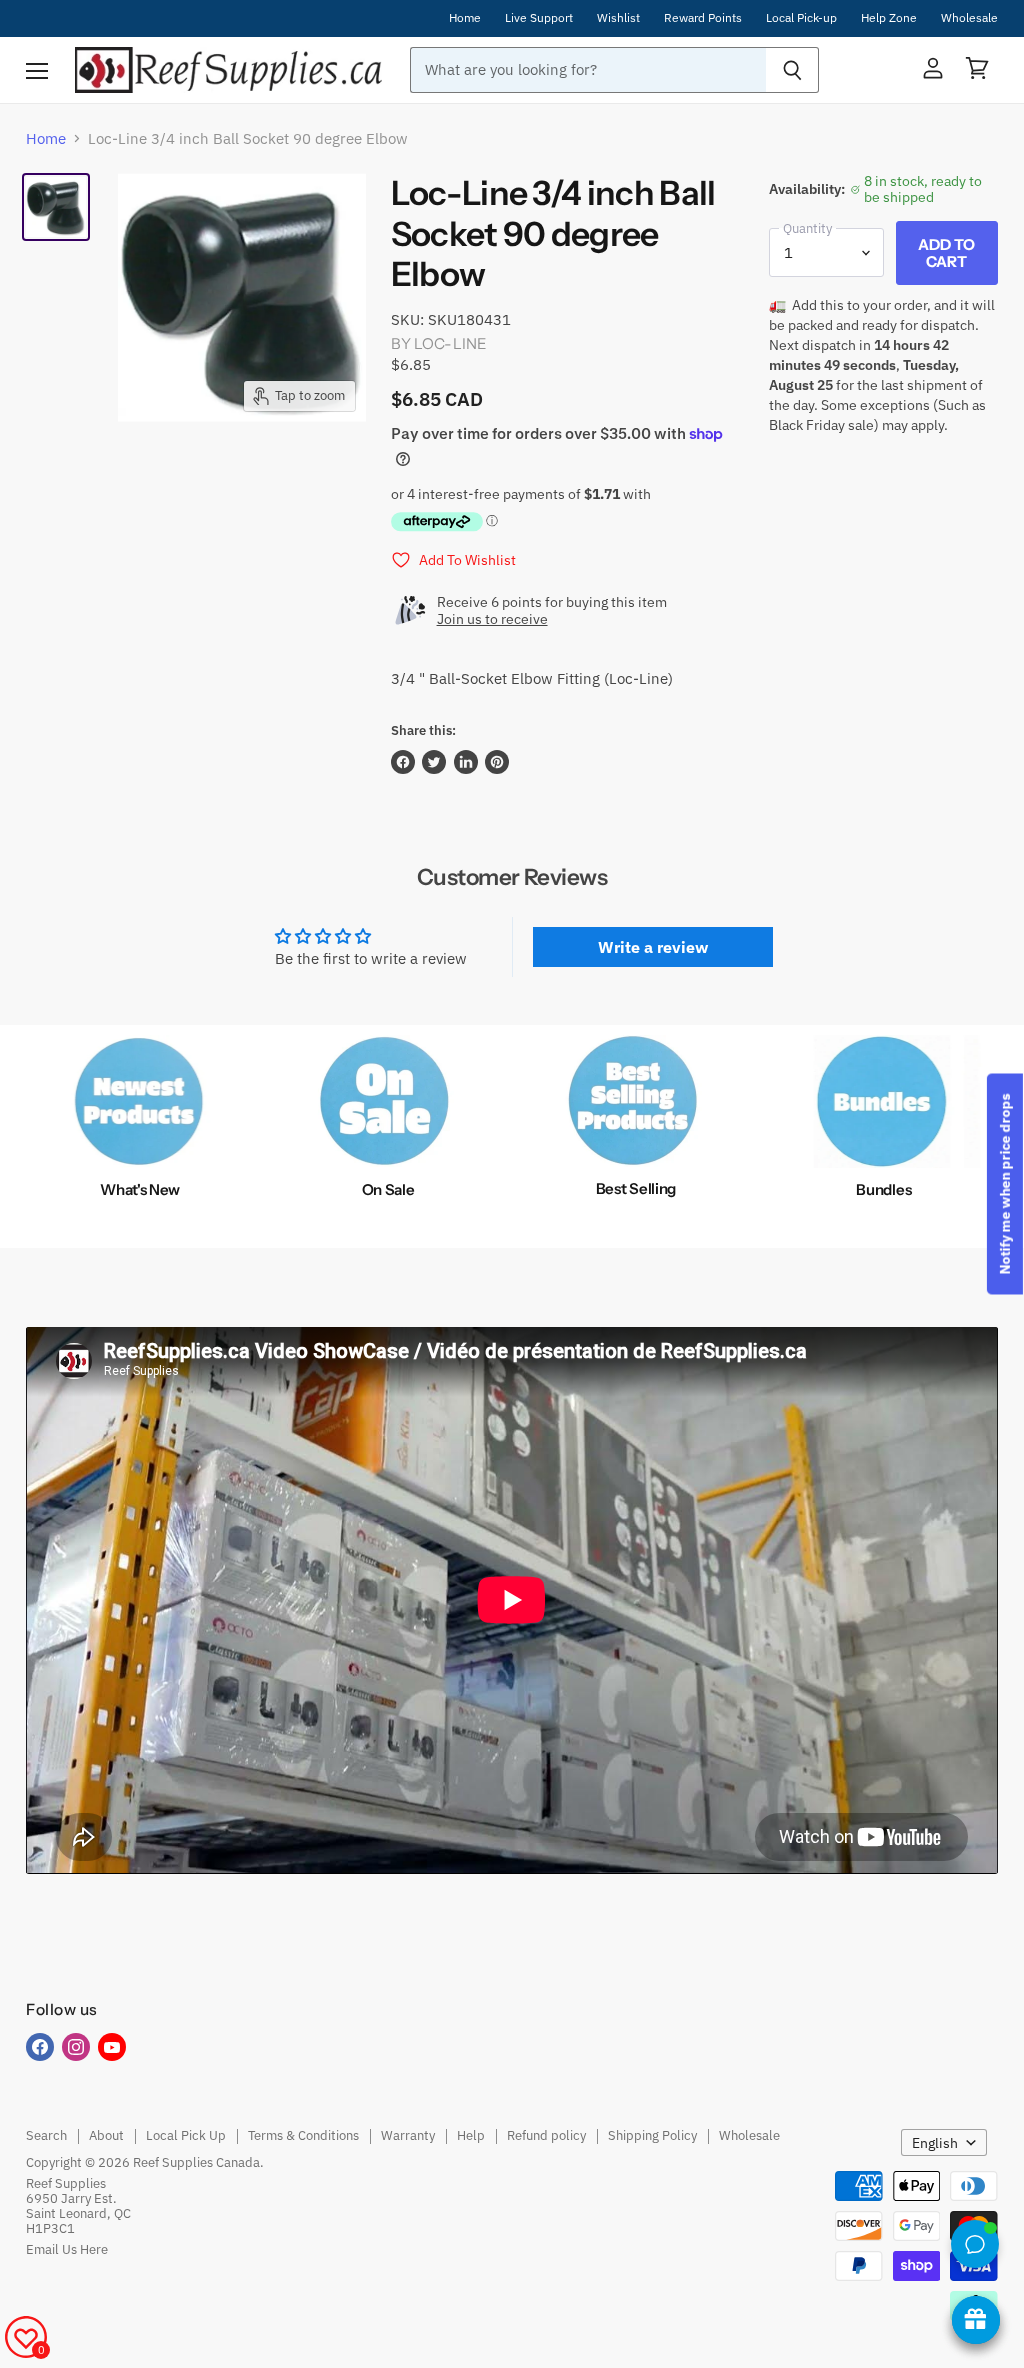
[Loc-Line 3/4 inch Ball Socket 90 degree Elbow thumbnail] (56, 207)
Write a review (653, 947)
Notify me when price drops (1005, 1184)
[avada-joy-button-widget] (976, 2320)
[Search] (792, 70)
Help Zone (889, 18)
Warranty (408, 2135)
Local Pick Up (186, 2135)
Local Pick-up (801, 18)
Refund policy (546, 2135)
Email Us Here (67, 2249)
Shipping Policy (652, 2135)
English (935, 2143)
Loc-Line (450, 343)
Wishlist (618, 18)
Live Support (539, 18)
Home (465, 18)
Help (471, 2135)
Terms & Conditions (303, 2135)
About (106, 2135)
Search (46, 2135)
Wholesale (969, 18)
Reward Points (703, 18)
